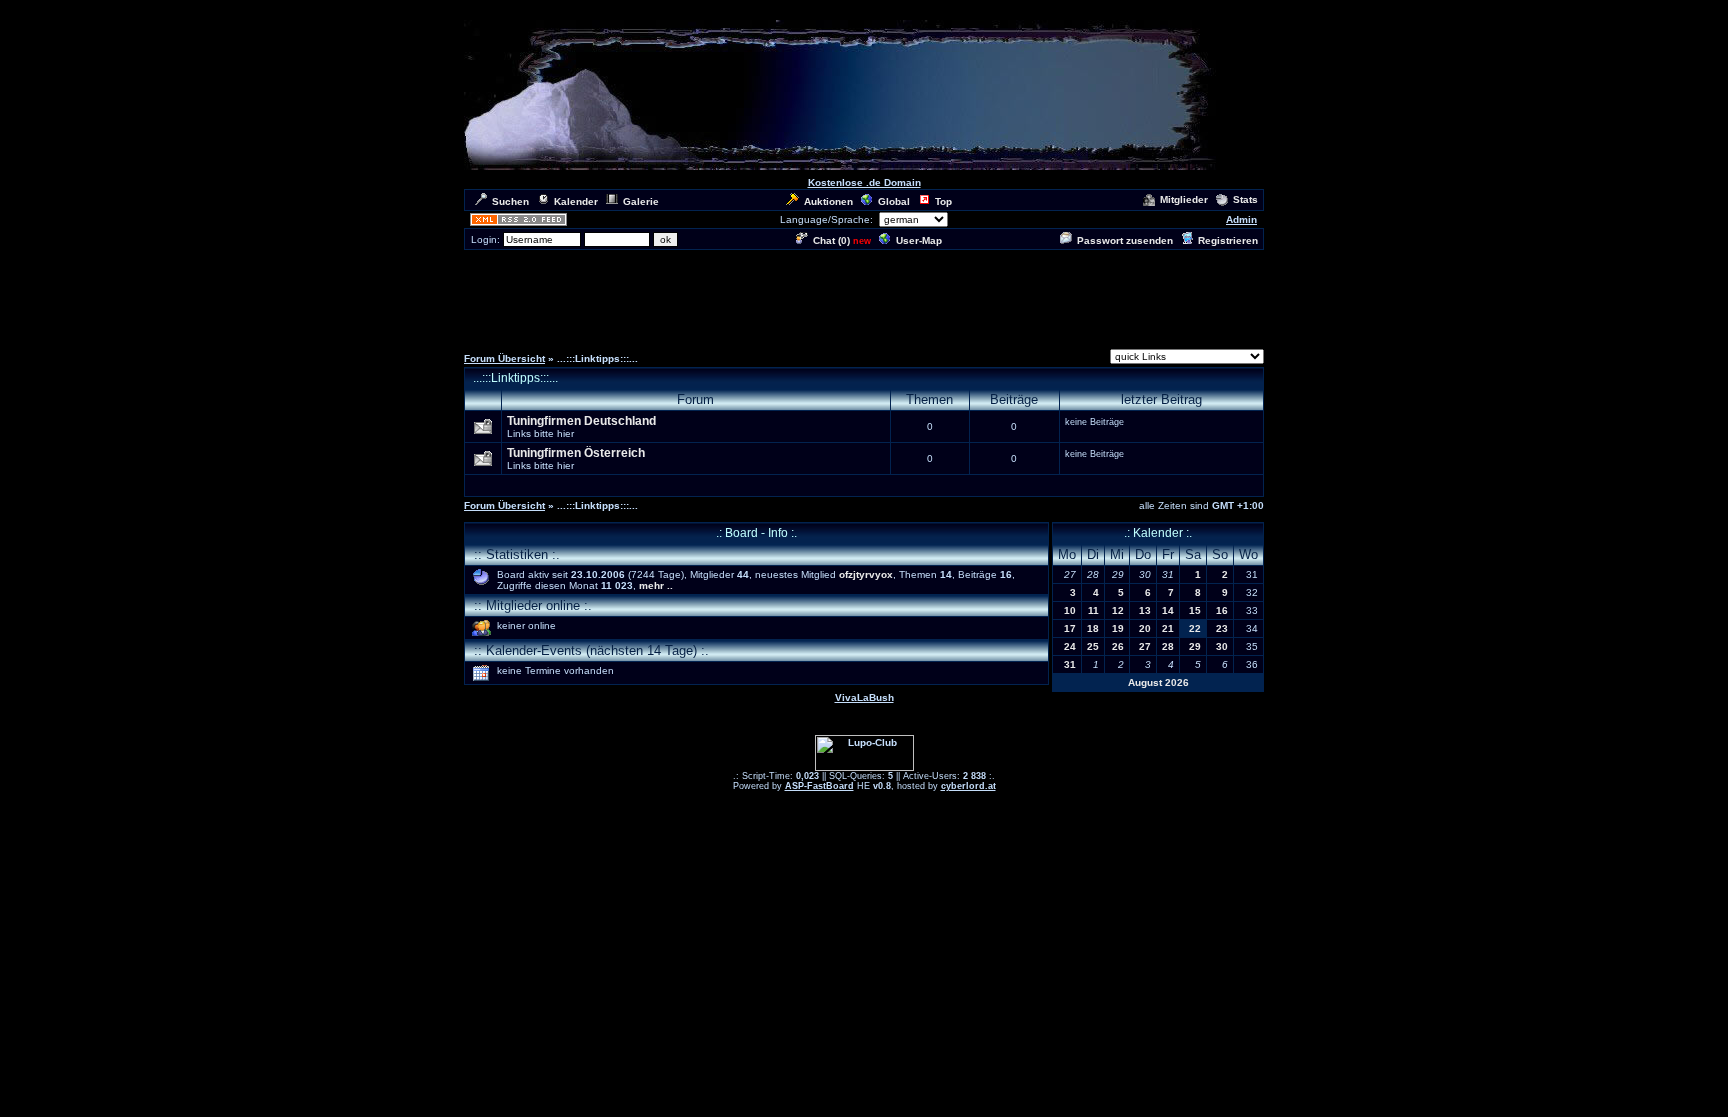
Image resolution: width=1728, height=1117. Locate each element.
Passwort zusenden (1125, 240)
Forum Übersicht (504, 358)
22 (1195, 628)
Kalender (576, 201)
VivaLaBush (864, 697)
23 (1222, 628)
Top (943, 201)
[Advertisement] (864, 297)
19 (1118, 628)
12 (1118, 610)
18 (1093, 628)
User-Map (919, 240)
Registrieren (1228, 240)
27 (1145, 646)
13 (1145, 610)
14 (1168, 610)
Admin (1241, 219)
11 (1093, 610)
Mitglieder (1184, 199)
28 (1168, 646)
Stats (1245, 199)
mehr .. (656, 585)
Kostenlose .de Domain (864, 182)
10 (1070, 610)
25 (1093, 646)
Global (894, 201)
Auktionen (828, 201)
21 (1168, 628)
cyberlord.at (968, 786)
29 (1195, 646)
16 (1222, 610)
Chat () (831, 240)
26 (1118, 646)
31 (1070, 664)
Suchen (510, 201)
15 (1195, 610)
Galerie (641, 201)
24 (1070, 646)
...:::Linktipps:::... (515, 378)
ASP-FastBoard (819, 786)
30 (1222, 646)
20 (1145, 628)
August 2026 (1158, 682)
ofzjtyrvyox (866, 574)
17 (1070, 628)
